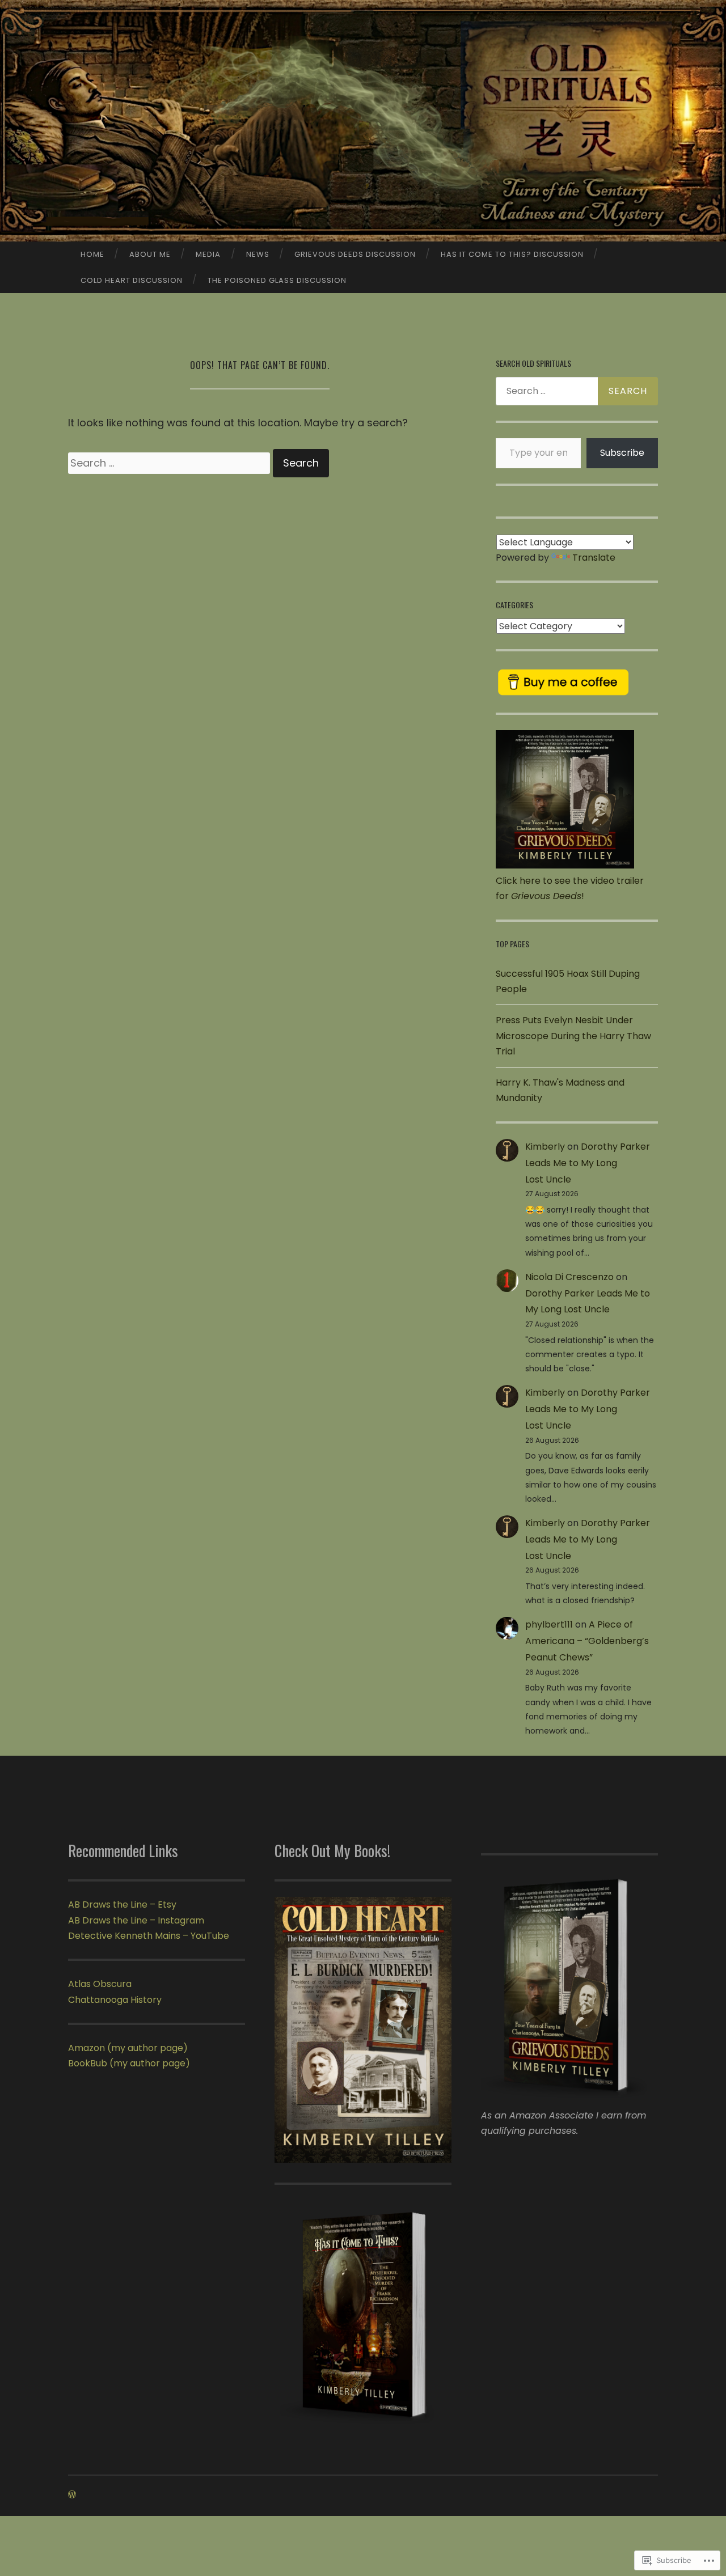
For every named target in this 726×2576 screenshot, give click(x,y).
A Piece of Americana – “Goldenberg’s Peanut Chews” (587, 1641)
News (258, 254)
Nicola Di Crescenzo (569, 1277)
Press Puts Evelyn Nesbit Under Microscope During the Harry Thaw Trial (573, 1035)
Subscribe (622, 453)
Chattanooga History (115, 2000)
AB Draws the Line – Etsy (122, 1905)
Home (92, 254)
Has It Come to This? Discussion (512, 254)
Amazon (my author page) (128, 2048)
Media (208, 254)
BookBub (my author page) (129, 2063)
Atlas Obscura (100, 1984)
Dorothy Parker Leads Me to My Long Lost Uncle (588, 1163)
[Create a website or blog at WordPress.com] (72, 2495)
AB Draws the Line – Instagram (136, 1920)
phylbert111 (549, 1624)
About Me (150, 254)
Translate (594, 558)
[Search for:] (170, 463)
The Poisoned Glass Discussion (277, 280)
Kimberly (545, 1147)
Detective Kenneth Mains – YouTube (149, 1936)
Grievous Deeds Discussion (355, 254)
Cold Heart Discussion (132, 280)
